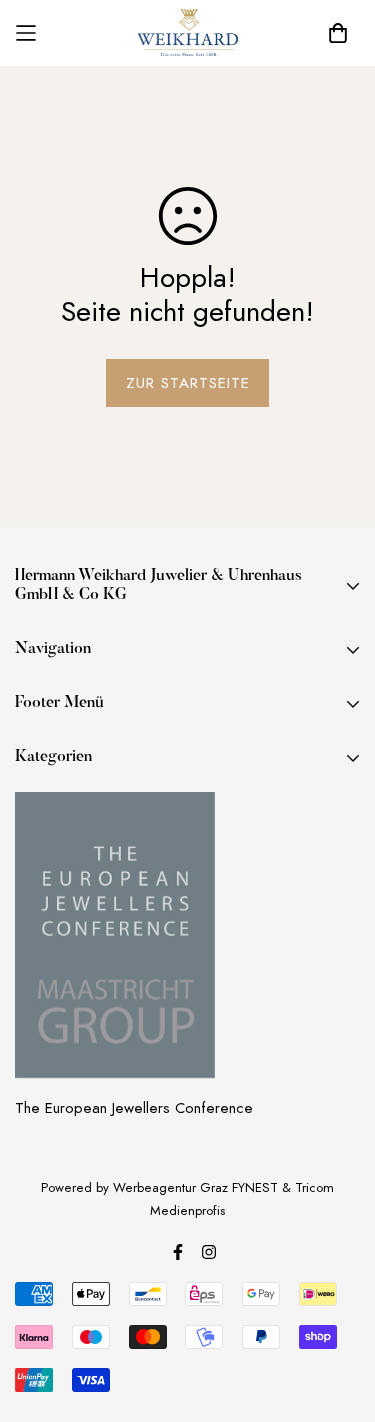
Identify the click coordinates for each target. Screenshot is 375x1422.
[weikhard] (188, 33)
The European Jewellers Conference (134, 1108)
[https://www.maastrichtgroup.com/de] (115, 935)
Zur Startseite (188, 383)
